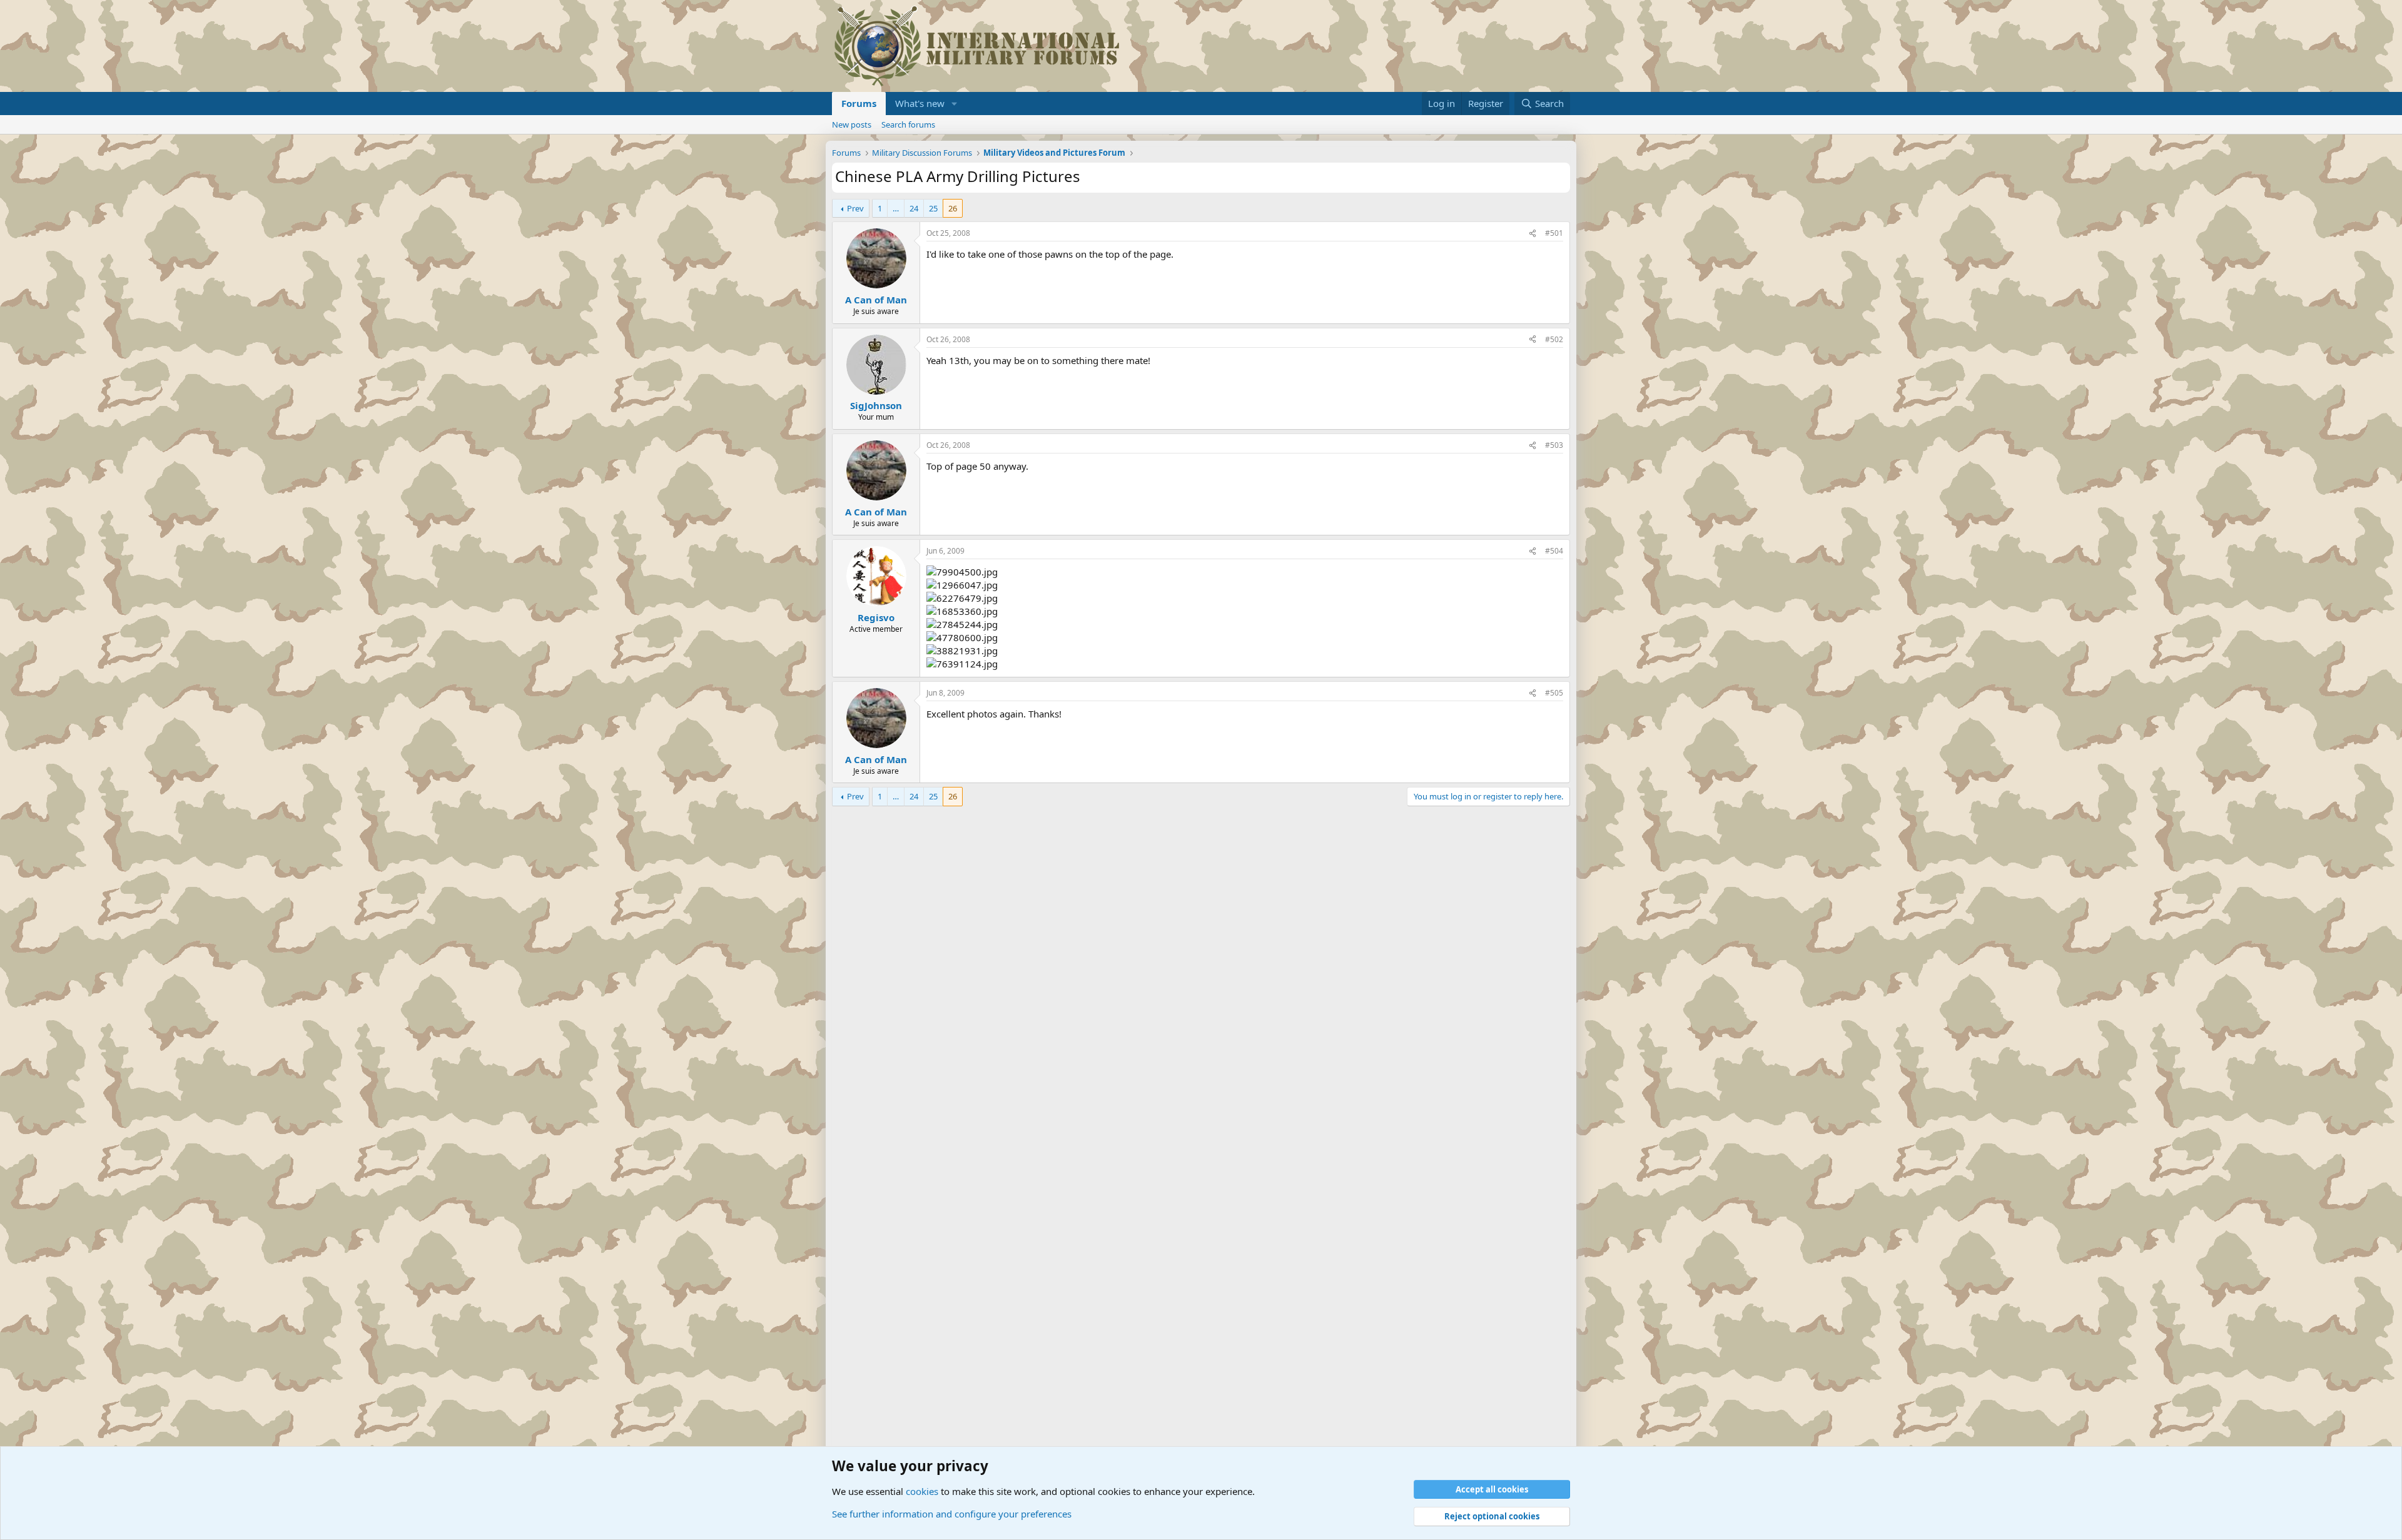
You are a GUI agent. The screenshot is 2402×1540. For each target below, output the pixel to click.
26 (953, 208)
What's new (920, 103)
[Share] (1533, 234)
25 (933, 208)
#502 (1554, 339)
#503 (1554, 445)
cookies (922, 1491)
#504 (1554, 551)
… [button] (896, 208)
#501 (1554, 233)
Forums (859, 103)
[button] (955, 104)
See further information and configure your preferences (952, 1514)
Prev (855, 208)
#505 (1554, 693)
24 (914, 208)
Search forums (908, 124)
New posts (852, 124)
